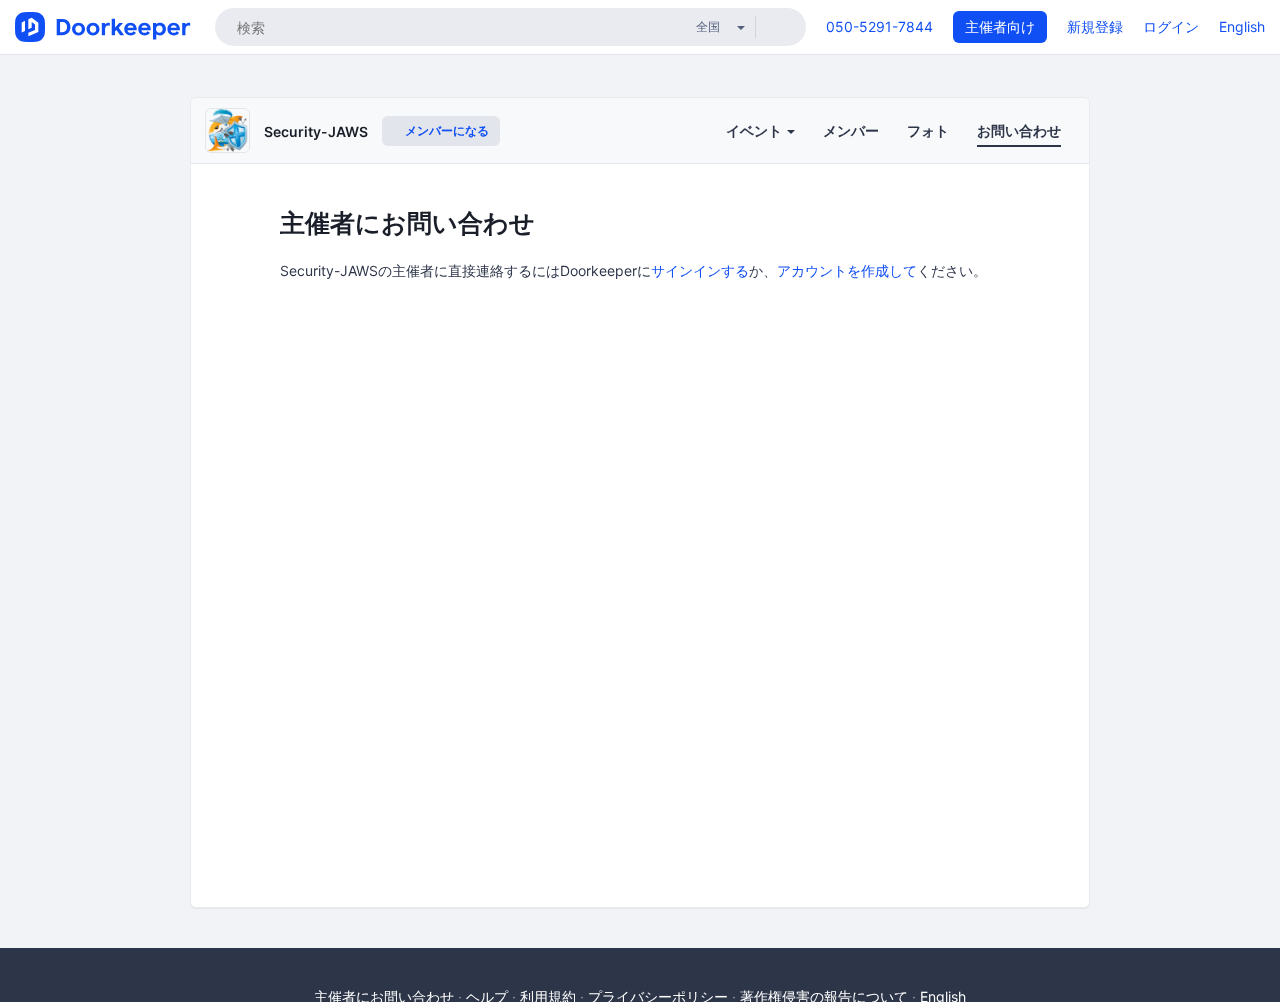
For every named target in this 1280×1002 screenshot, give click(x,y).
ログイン (1171, 26)
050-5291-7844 (879, 26)
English (1242, 26)
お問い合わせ (1019, 130)
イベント (755, 130)
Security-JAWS (316, 131)
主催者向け (1000, 26)
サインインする (700, 270)
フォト (928, 130)
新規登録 (1095, 26)
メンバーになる (445, 130)
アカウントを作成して (847, 270)
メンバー (851, 130)
